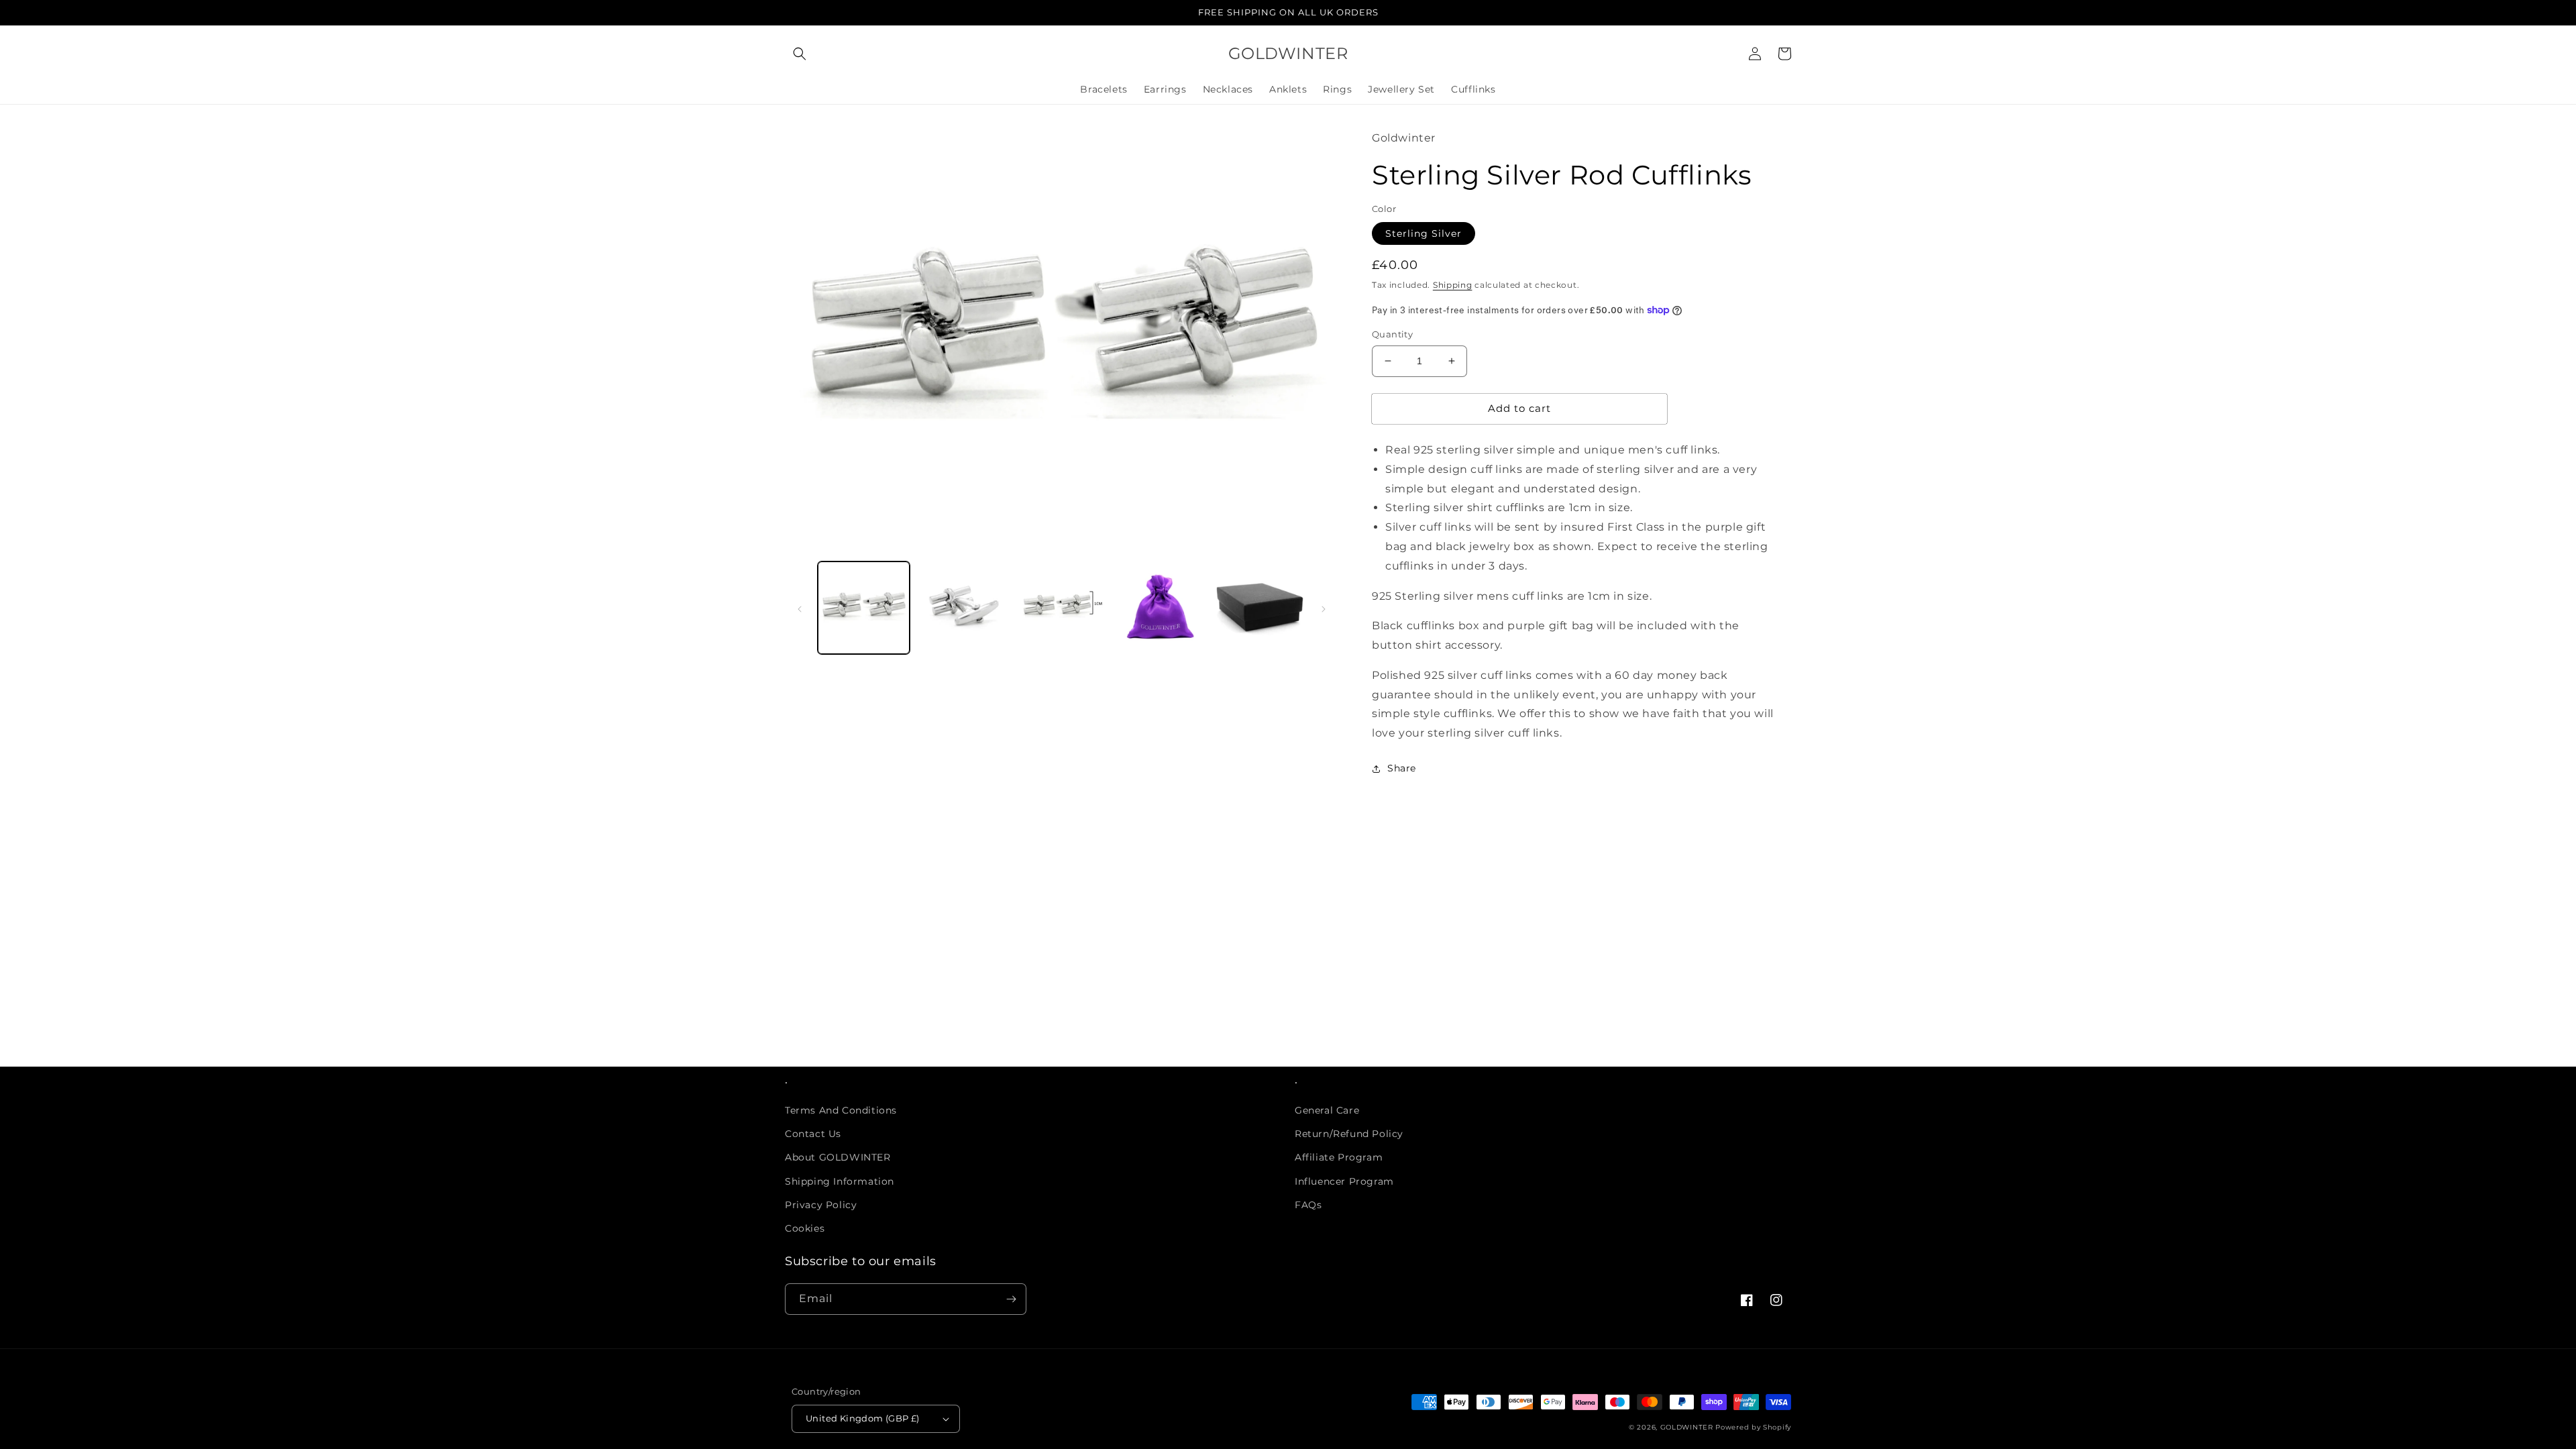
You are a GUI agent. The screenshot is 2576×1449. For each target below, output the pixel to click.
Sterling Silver (1424, 233)
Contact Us (813, 1134)
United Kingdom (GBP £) (863, 1418)
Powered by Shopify (1753, 1427)
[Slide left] (800, 608)
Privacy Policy (821, 1205)
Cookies (805, 1228)
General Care (1327, 1110)
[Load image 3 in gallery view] (1062, 607)
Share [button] (1402, 768)
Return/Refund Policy (1349, 1134)
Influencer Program (1344, 1181)
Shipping (1453, 285)
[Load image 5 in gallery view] (1259, 607)
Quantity (1392, 334)
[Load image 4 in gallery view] (1160, 607)
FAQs (1308, 1205)
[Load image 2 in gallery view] (962, 607)
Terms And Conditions (841, 1110)
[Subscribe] (1011, 1299)
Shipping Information (840, 1181)
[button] (800, 54)
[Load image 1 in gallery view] (864, 607)
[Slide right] (1324, 608)
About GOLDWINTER (838, 1157)
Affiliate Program (1339, 1157)
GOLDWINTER (1687, 1427)
